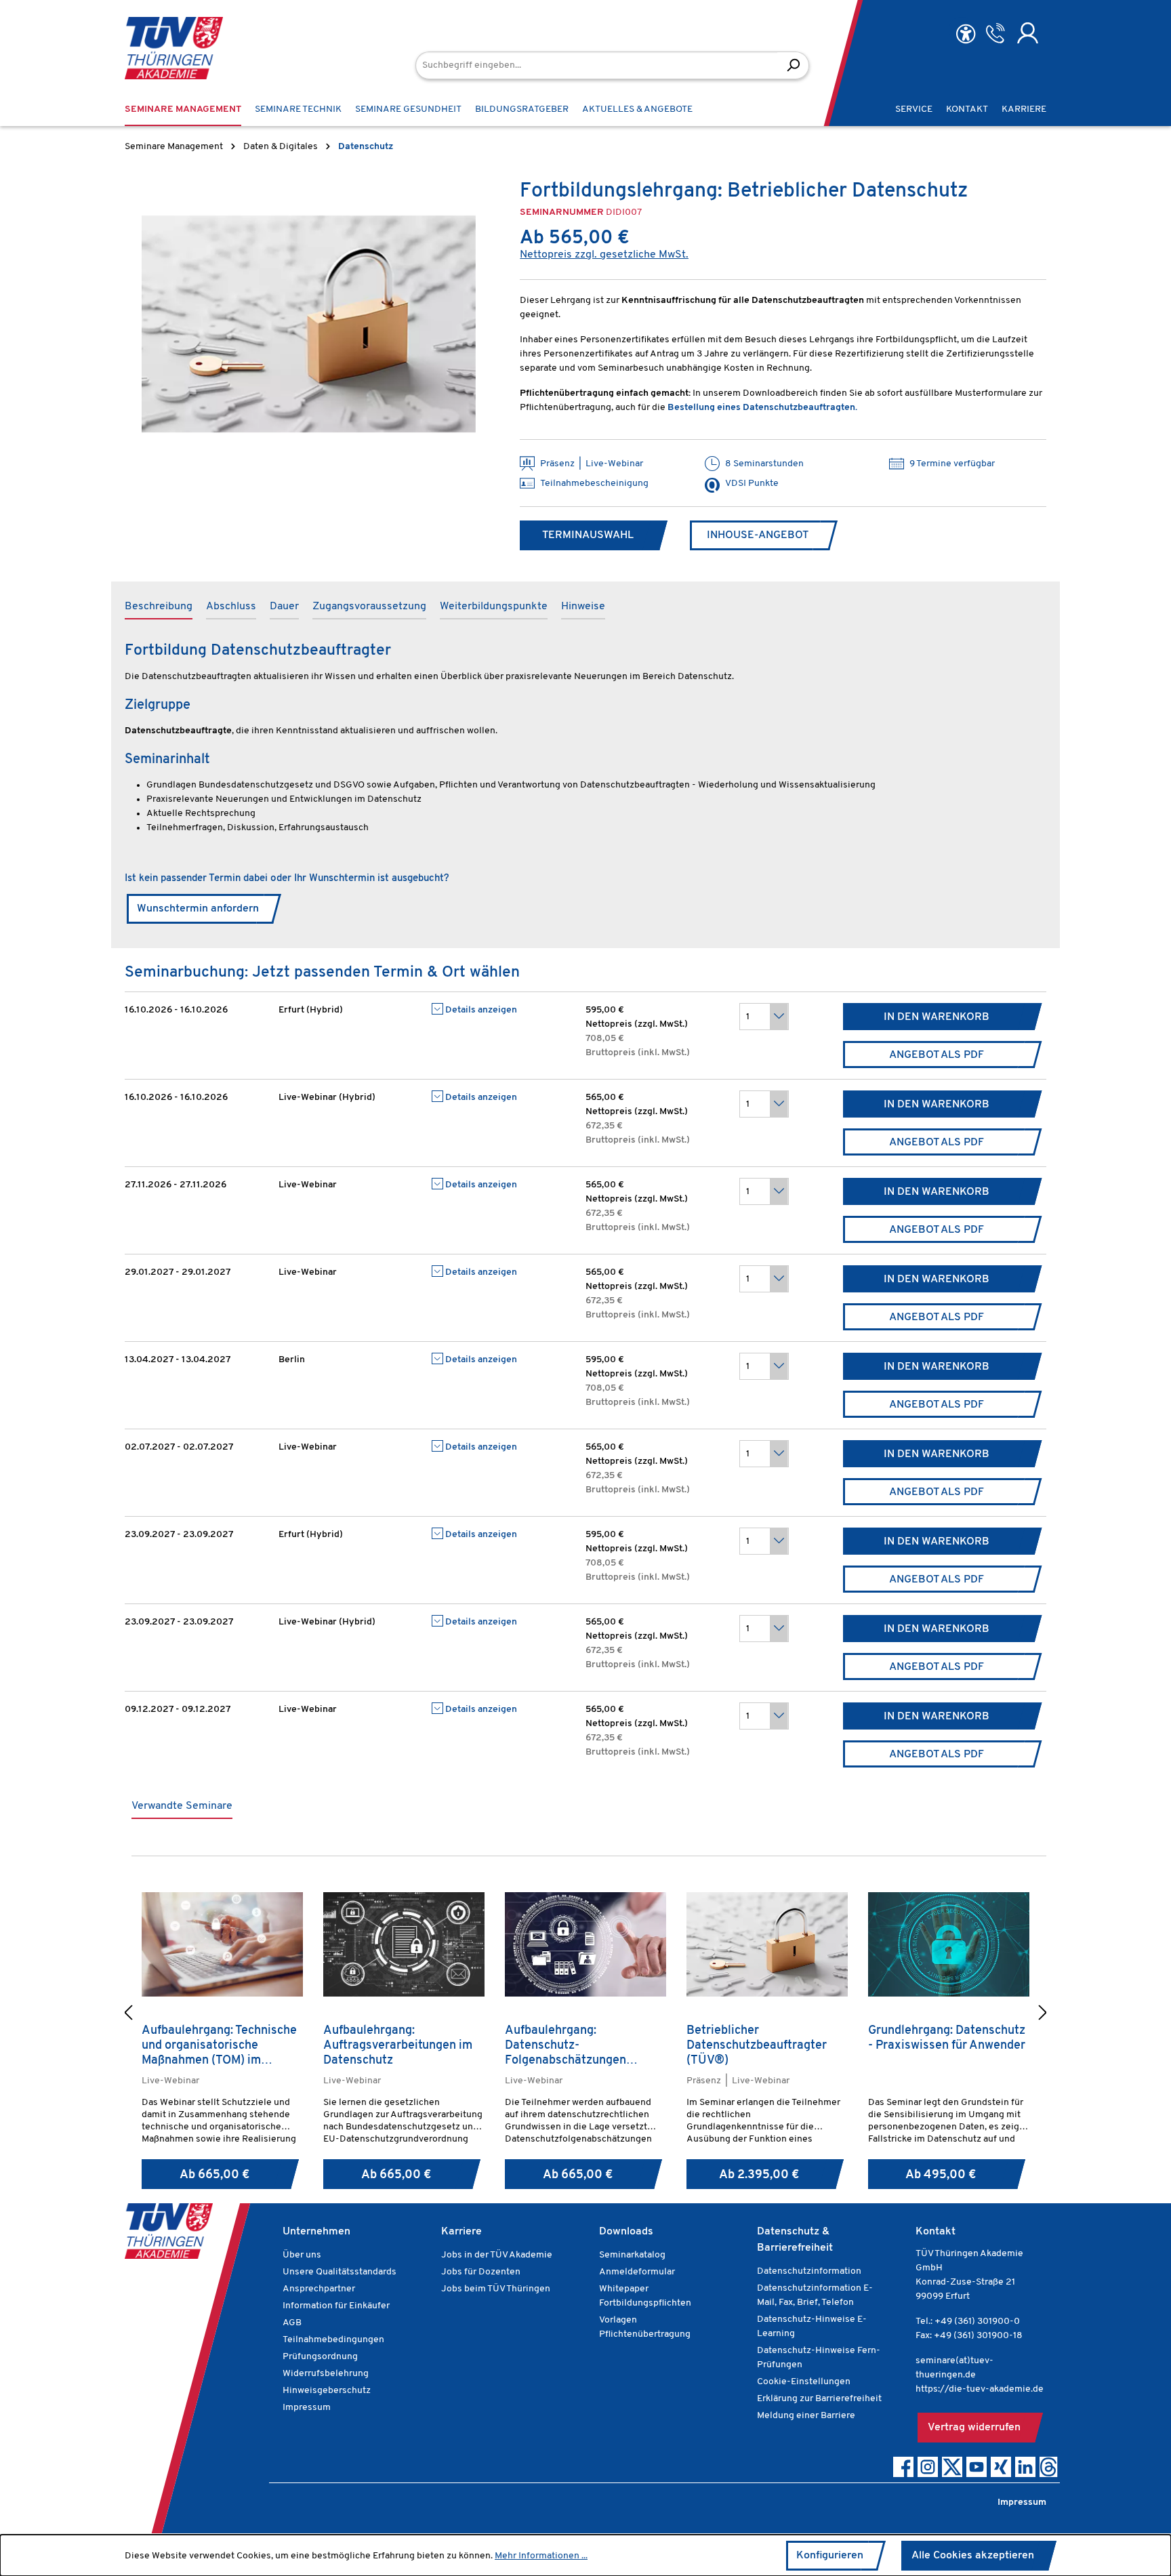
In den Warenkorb (937, 1017)
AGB (292, 2323)
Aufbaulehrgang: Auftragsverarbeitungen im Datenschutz (398, 2046)
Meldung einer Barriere (806, 2416)
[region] (309, 324)
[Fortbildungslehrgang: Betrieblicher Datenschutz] (309, 324)
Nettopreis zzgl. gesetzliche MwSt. (604, 255)
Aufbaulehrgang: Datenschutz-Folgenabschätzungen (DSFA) (566, 2046)
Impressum (307, 2408)
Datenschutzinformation (809, 2271)
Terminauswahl (588, 535)
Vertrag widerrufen (974, 2428)
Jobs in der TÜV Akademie (497, 2255)
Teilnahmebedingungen (333, 2340)
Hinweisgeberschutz (327, 2391)
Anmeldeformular (637, 2272)
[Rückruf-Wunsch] (995, 33)
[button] (128, 2015)
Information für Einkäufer (336, 2306)
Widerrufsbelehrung (326, 2374)
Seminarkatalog (632, 2255)
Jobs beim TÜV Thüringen (496, 2289)
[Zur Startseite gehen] (174, 48)
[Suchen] (793, 65)
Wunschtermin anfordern (198, 909)
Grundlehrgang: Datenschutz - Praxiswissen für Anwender (947, 2039)
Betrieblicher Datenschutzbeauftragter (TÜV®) (757, 2046)
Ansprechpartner (319, 2289)
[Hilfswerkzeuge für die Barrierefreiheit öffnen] (966, 34)
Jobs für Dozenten (481, 2272)
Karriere (461, 2232)
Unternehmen (316, 2232)
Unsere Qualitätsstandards (340, 2272)
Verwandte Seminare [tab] (182, 1806)
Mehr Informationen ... (541, 2556)
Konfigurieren (830, 2556)
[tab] (159, 607)
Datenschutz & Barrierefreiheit (795, 2240)
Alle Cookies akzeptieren (973, 2556)
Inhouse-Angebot (758, 535)
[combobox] (597, 65)
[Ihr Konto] (1028, 33)
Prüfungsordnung (320, 2357)
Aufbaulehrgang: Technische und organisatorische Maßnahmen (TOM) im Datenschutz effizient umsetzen (219, 2046)
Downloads (626, 2232)
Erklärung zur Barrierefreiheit (819, 2399)
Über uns (302, 2255)
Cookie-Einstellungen (804, 2382)
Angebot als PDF (937, 1055)
